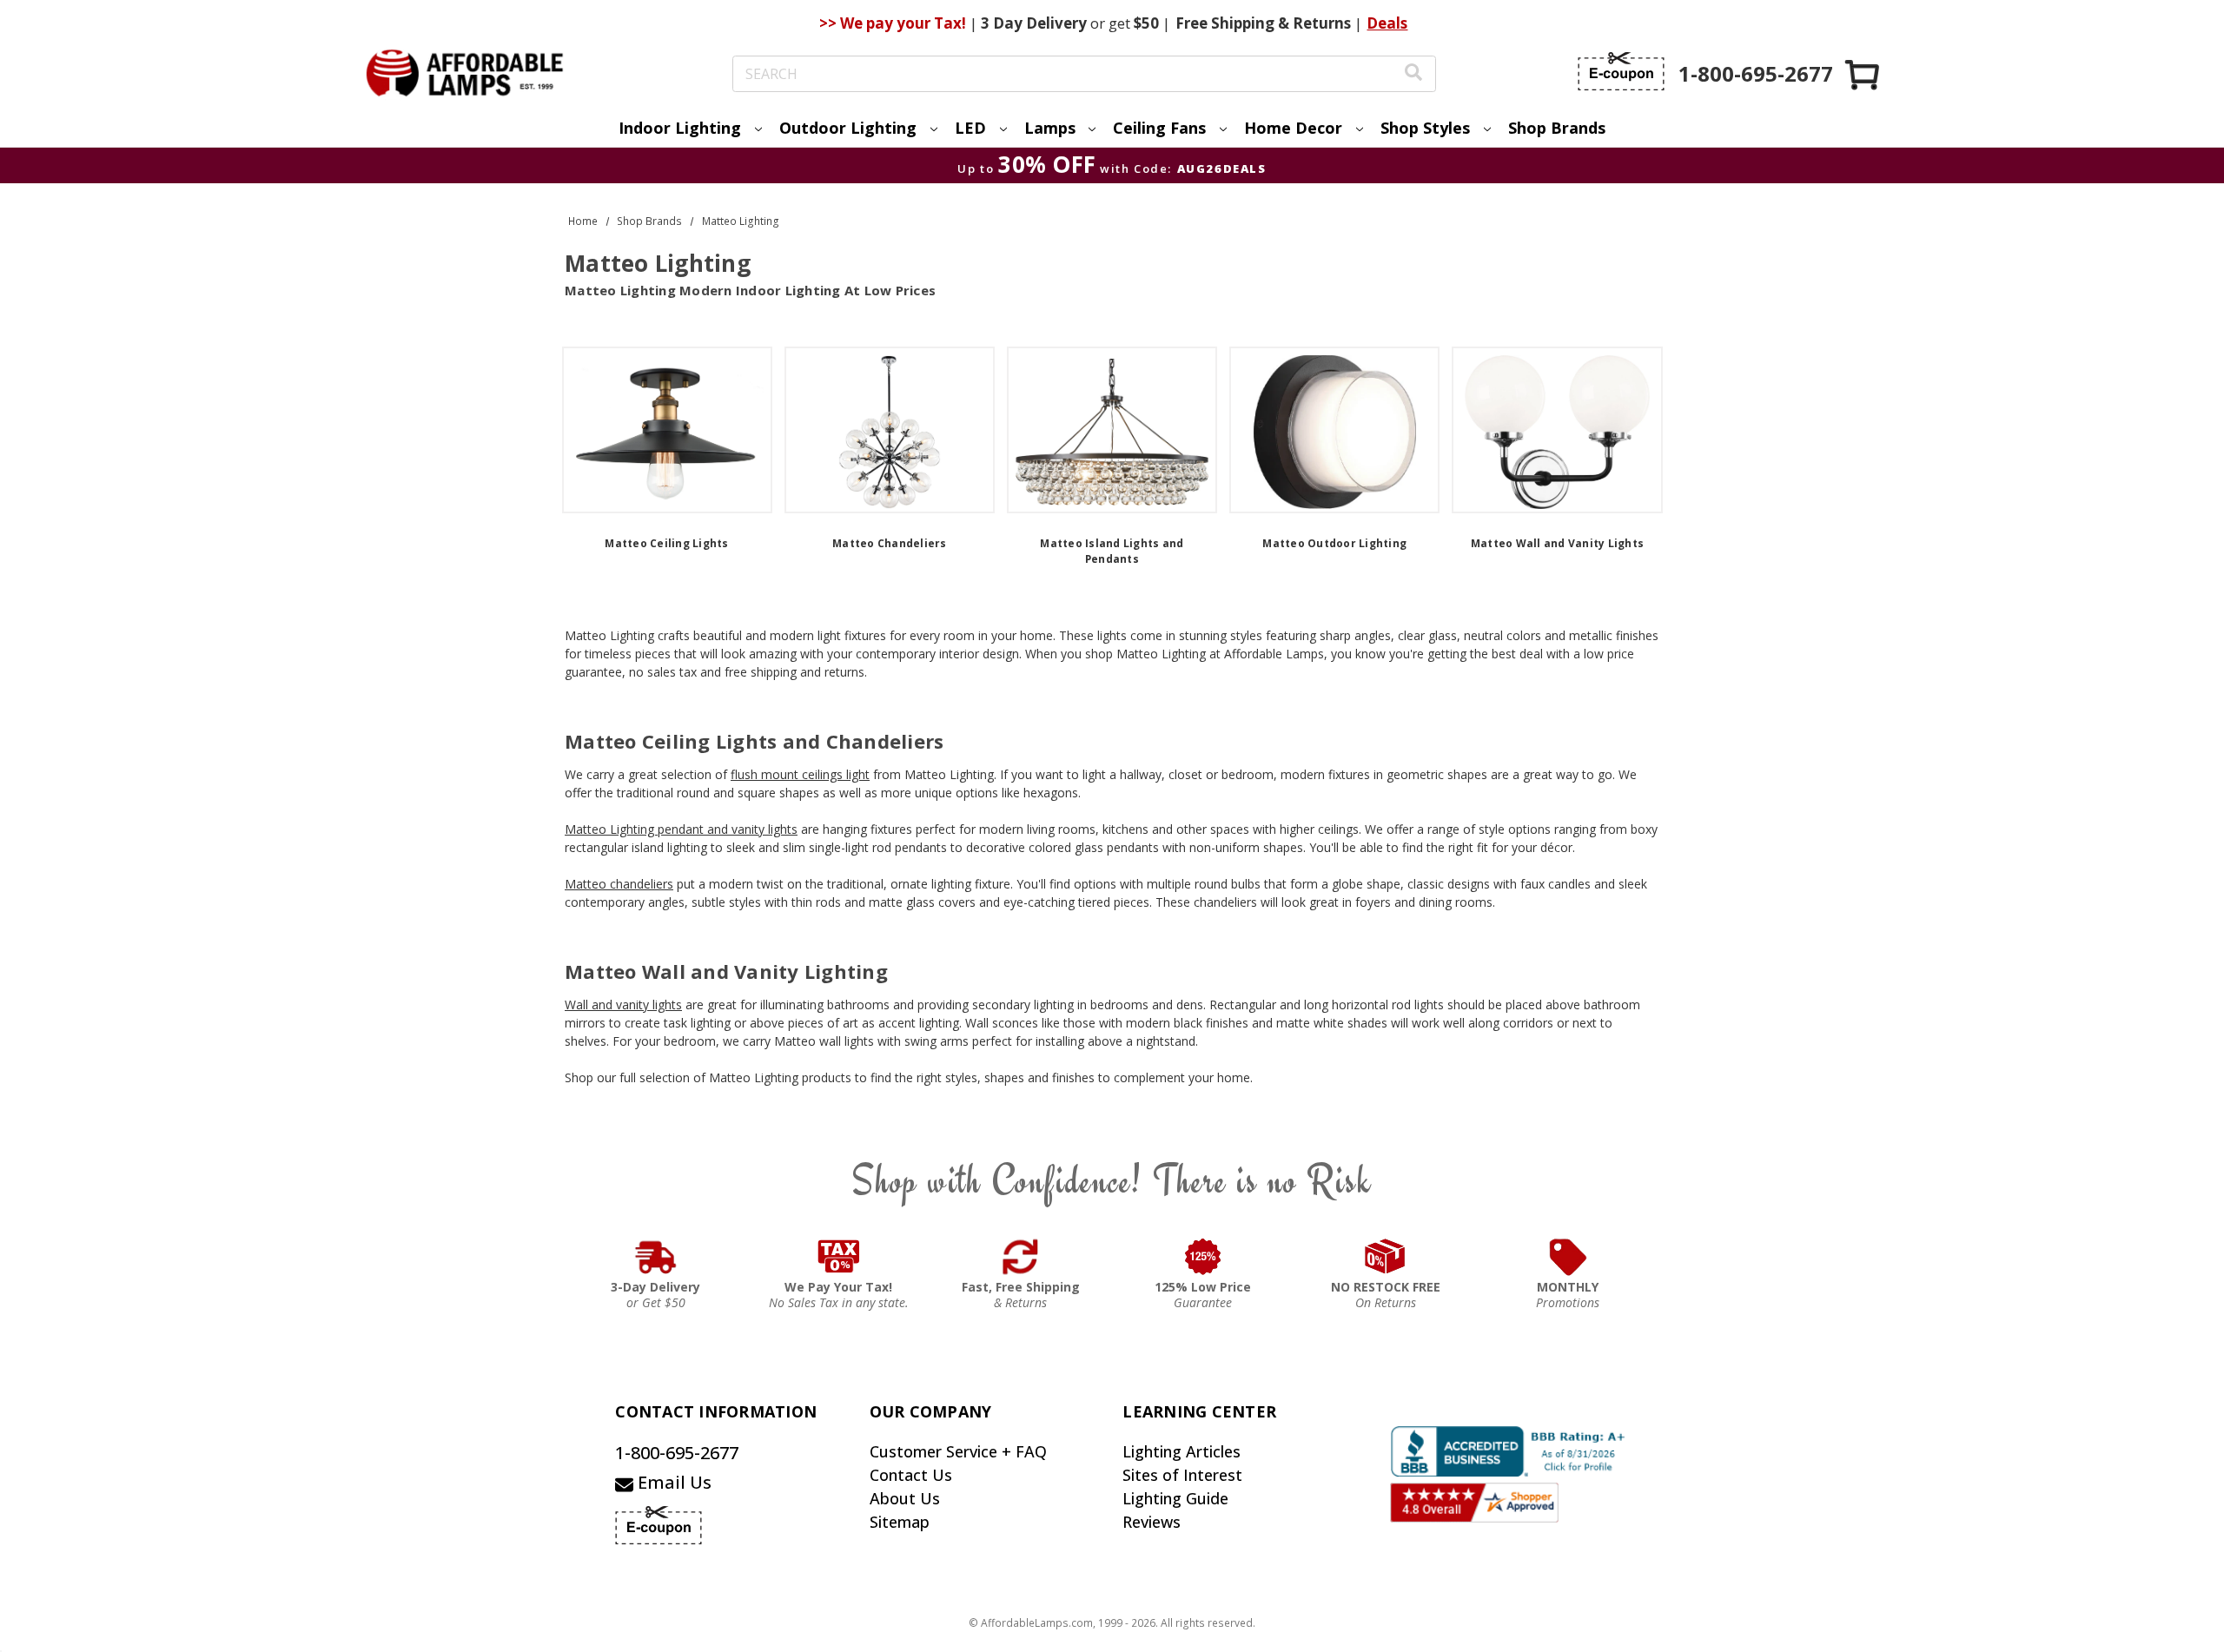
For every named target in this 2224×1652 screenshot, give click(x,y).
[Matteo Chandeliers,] (890, 430)
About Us (905, 1498)
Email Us (672, 1482)
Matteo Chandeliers (890, 543)
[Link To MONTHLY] (1568, 1257)
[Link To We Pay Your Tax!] (839, 1257)
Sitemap (900, 1522)
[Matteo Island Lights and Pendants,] (1112, 430)
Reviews (1152, 1522)
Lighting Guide (1175, 1498)
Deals (1387, 23)
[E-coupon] (1621, 71)
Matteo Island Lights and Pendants (1112, 551)
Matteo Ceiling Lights (666, 543)
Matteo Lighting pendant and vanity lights (681, 829)
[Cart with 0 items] (1863, 74)
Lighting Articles (1181, 1451)
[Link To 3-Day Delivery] (656, 1257)
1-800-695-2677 (677, 1453)
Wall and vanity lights (623, 1004)
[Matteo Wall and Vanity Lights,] (1557, 430)
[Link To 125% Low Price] (1203, 1257)
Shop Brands (1557, 128)
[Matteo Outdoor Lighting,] (1334, 430)
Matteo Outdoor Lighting (1334, 543)
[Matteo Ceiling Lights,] (667, 430)
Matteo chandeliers (619, 884)
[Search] (1413, 74)
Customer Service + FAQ (958, 1451)
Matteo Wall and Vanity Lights (1557, 543)
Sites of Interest (1182, 1475)
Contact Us (911, 1475)
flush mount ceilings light (800, 774)
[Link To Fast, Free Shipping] (1021, 1257)
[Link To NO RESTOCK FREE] (1386, 1257)
